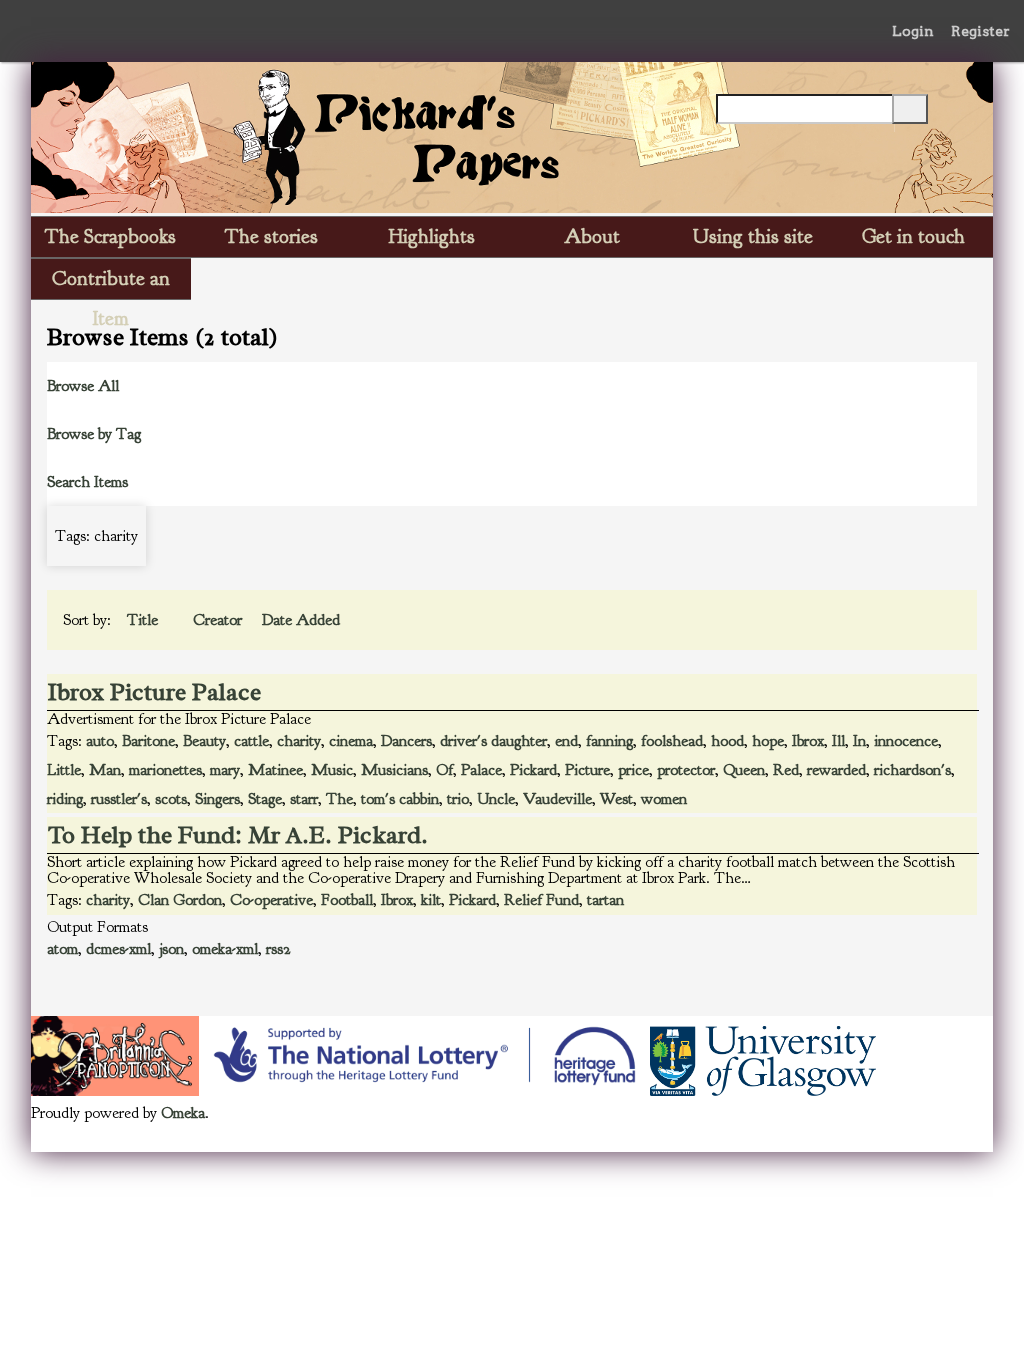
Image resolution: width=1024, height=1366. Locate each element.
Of (444, 770)
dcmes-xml (118, 949)
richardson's (912, 770)
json (171, 949)
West (616, 799)
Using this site (753, 236)
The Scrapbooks (110, 236)
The (339, 799)
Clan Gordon (180, 900)
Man (105, 770)
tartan (605, 900)
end (566, 741)
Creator (219, 620)
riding (65, 799)
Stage (265, 799)
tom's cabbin (400, 799)
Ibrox (808, 741)
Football (347, 900)
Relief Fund (541, 900)
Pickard (533, 770)
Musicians (394, 770)
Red (786, 770)
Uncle (496, 799)
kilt (431, 900)
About (592, 236)
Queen (744, 770)
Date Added (301, 620)
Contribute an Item (111, 282)
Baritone (148, 741)
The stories (271, 236)
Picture (587, 770)
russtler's (119, 799)
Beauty (204, 741)
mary (225, 770)
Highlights (432, 236)
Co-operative (271, 900)
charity (299, 741)
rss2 (278, 949)
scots (171, 799)
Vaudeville (557, 799)
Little (64, 770)
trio (458, 799)
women (664, 799)
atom (62, 949)
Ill (838, 741)
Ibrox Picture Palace (154, 692)
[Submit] (910, 109)
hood (727, 741)
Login (913, 31)
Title (144, 620)
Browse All (83, 386)
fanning (609, 741)
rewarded (836, 770)
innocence (906, 741)
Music (332, 770)
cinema (351, 741)
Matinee (275, 770)
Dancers (406, 741)
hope (768, 741)
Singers (217, 799)
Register (980, 31)
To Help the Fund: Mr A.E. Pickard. (238, 835)
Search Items (87, 482)
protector (686, 770)
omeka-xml (225, 949)
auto (100, 741)
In (859, 741)
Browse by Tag (94, 434)
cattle (251, 741)
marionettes (165, 770)
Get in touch (913, 236)
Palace (481, 770)
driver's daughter (493, 741)
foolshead (672, 741)
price (633, 770)
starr (304, 799)
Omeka (183, 1113)
